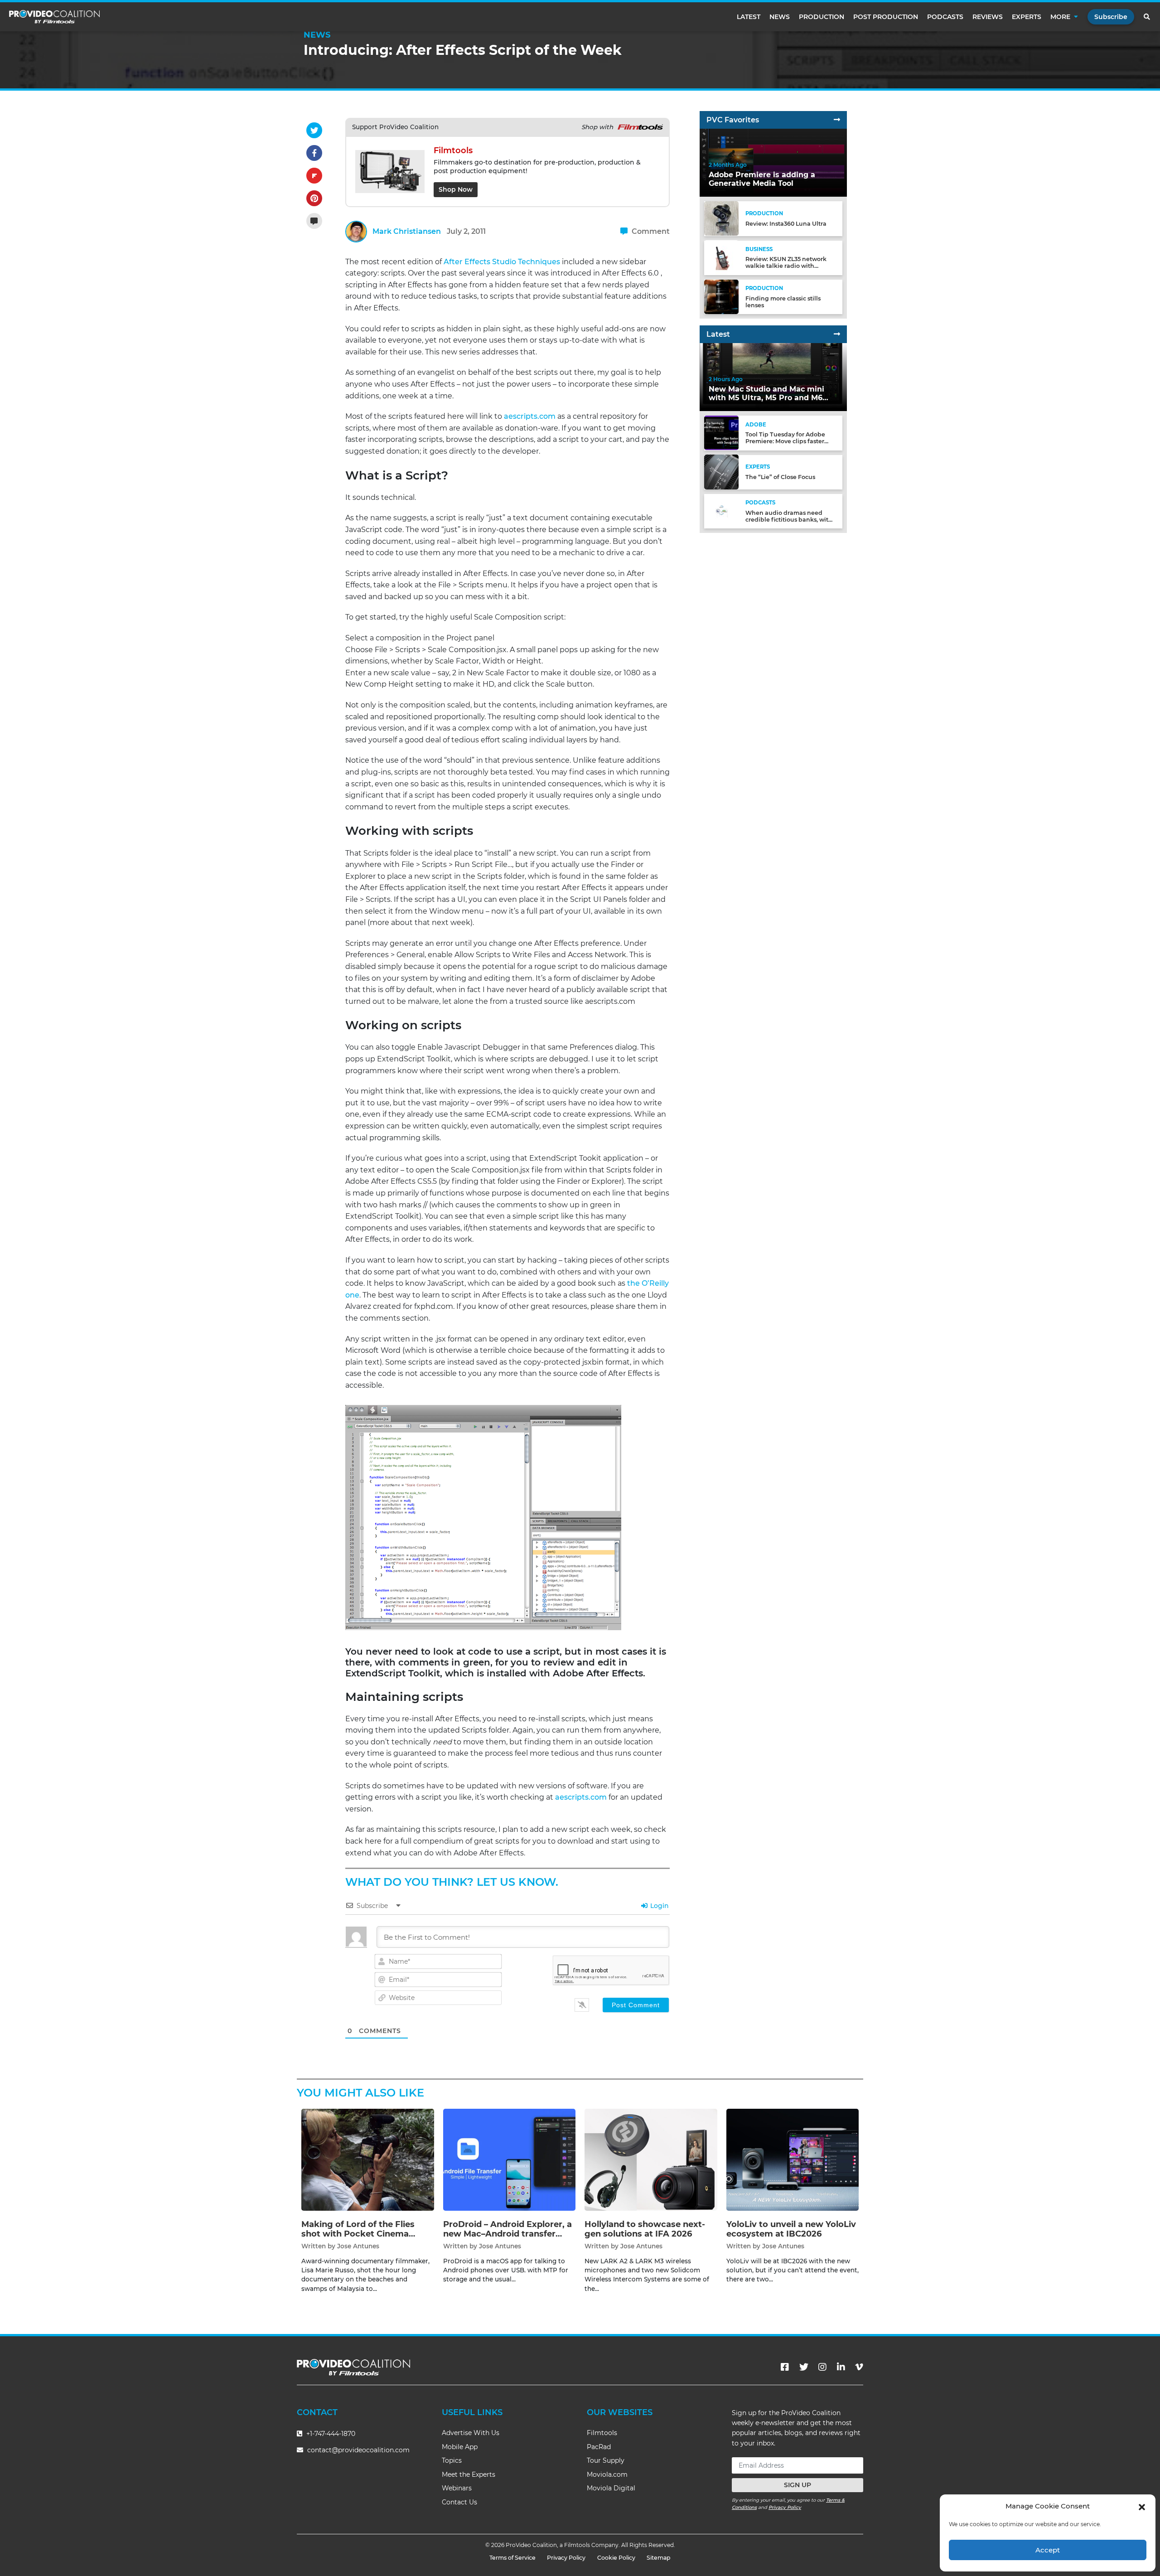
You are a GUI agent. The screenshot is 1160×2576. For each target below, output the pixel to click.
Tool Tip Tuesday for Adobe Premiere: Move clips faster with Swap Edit (785, 441)
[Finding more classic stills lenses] (721, 296)
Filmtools (602, 2433)
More (1060, 17)
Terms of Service (512, 2558)
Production (822, 17)
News (780, 17)
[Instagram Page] (822, 2367)
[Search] (1147, 17)
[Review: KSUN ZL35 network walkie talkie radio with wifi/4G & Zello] (721, 257)
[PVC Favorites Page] (837, 120)
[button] (1142, 2506)
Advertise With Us (471, 2433)
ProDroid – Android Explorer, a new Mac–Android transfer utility (507, 2234)
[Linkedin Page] (841, 2367)
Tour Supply (606, 2460)
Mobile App (460, 2447)
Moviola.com (607, 2474)
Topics (452, 2460)
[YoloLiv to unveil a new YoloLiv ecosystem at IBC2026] (793, 2159)
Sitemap (659, 2558)
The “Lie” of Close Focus (780, 477)
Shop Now (456, 189)
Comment (650, 231)
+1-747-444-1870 (330, 2434)
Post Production (886, 17)
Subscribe (1111, 17)
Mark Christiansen (407, 231)
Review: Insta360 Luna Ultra (786, 224)
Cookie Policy (616, 2558)
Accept (1048, 2550)
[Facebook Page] (785, 2367)
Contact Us (459, 2502)
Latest (749, 17)
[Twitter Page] (804, 2367)
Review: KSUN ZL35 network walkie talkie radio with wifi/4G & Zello (786, 266)
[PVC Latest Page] (837, 334)
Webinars (457, 2488)
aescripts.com (530, 416)
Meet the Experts (469, 2474)
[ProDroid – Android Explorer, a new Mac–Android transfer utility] (510, 2159)
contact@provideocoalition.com (358, 2450)
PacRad (599, 2447)
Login (659, 1906)
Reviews (988, 17)
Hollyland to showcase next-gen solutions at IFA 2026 (645, 2229)
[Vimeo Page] (859, 2367)
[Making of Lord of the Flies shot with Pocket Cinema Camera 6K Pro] (368, 2159)
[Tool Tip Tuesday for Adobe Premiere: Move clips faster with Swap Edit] (721, 433)
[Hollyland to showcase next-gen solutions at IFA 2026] (651, 2159)
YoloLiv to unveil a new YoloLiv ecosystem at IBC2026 (791, 2229)
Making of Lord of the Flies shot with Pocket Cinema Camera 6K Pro (358, 2234)
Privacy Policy (785, 2507)
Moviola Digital (611, 2488)
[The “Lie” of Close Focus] (721, 472)
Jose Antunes (358, 2246)
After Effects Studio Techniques (502, 262)
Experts (1027, 17)
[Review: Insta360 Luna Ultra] (721, 218)
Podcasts (945, 17)
